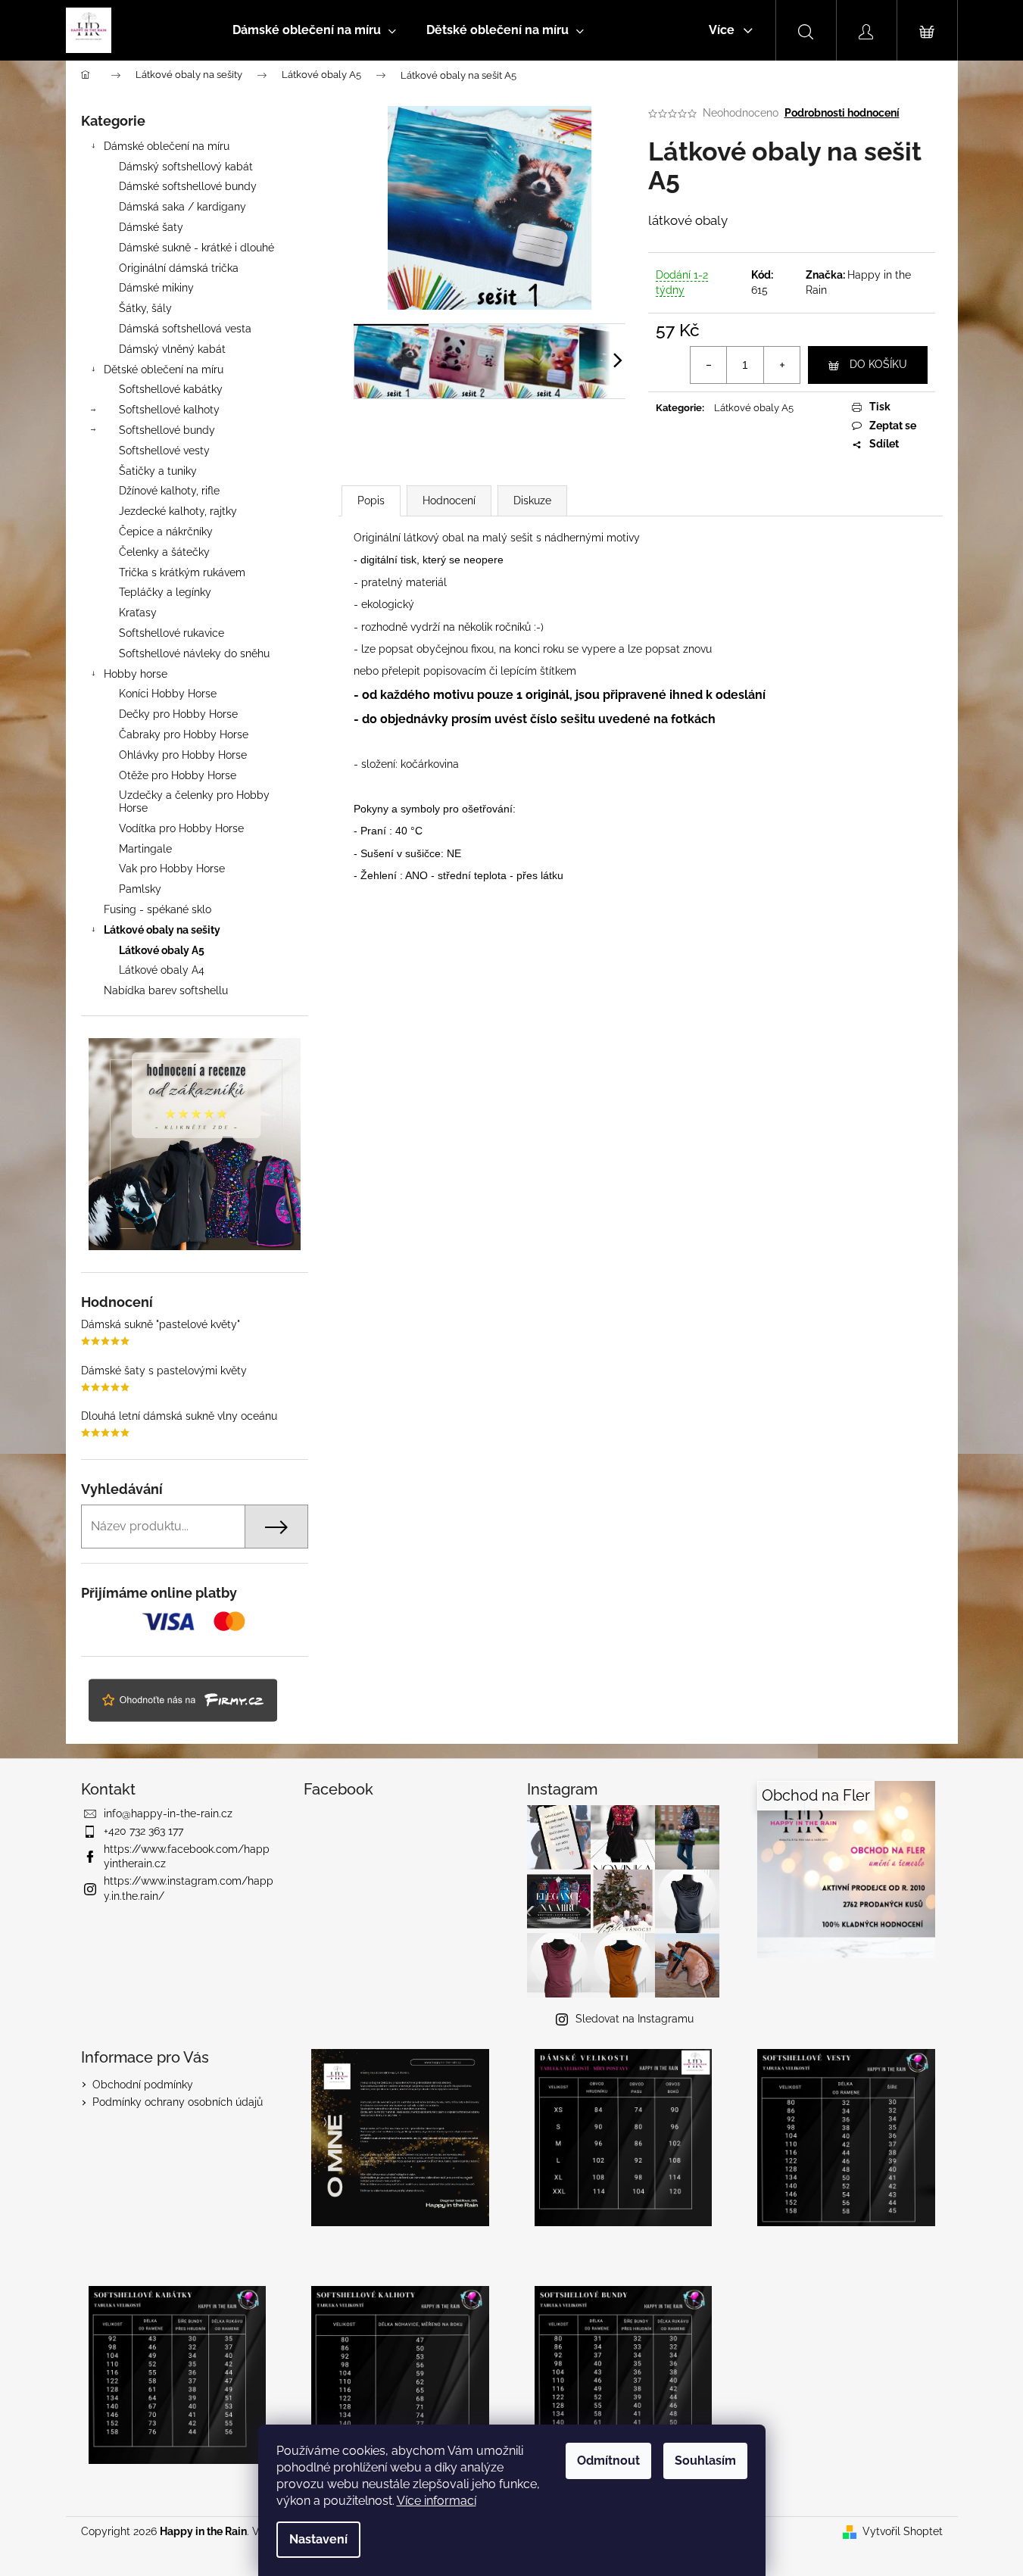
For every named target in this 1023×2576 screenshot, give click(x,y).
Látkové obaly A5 (162, 950)
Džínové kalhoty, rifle (169, 491)
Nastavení (318, 2539)
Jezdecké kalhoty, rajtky (178, 511)
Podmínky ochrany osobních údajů (178, 2102)
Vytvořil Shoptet (903, 2531)
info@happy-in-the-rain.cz (168, 1813)
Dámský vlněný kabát (172, 349)
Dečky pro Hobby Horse (178, 714)
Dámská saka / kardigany (182, 207)
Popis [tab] (371, 501)
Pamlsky (140, 889)
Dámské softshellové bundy (188, 186)
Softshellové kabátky (171, 389)
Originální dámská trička (179, 268)
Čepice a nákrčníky (166, 532)
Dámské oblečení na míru (167, 146)
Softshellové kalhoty (169, 410)
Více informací (437, 2501)
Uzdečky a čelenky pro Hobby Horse (194, 801)
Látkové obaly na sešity (162, 930)
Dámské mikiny (156, 288)
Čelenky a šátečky (164, 552)
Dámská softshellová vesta (185, 329)
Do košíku (878, 364)
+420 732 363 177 (143, 1831)
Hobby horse (136, 674)
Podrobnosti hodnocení (842, 113)
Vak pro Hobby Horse (172, 869)
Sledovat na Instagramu (635, 2019)
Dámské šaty (151, 227)
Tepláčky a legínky (165, 592)
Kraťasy (138, 613)
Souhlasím (705, 2461)
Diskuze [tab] (532, 501)
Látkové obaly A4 (162, 970)
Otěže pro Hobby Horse (178, 775)
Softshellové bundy (167, 430)
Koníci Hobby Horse (168, 694)
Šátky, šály (145, 308)
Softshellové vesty (164, 451)
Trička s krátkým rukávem (182, 572)
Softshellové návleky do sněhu (194, 653)
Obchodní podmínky (143, 2085)
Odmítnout (608, 2461)
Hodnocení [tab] (449, 501)
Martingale (145, 849)
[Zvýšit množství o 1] (781, 365)
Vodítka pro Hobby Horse (181, 828)
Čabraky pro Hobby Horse (184, 734)
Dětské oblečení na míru (164, 370)
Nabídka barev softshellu (166, 990)
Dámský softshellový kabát (186, 167)
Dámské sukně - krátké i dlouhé (196, 248)
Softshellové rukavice (172, 633)
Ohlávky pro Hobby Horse (183, 755)
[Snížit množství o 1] (709, 365)
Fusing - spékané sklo (158, 909)
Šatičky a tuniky (158, 471)
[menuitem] (314, 30)
